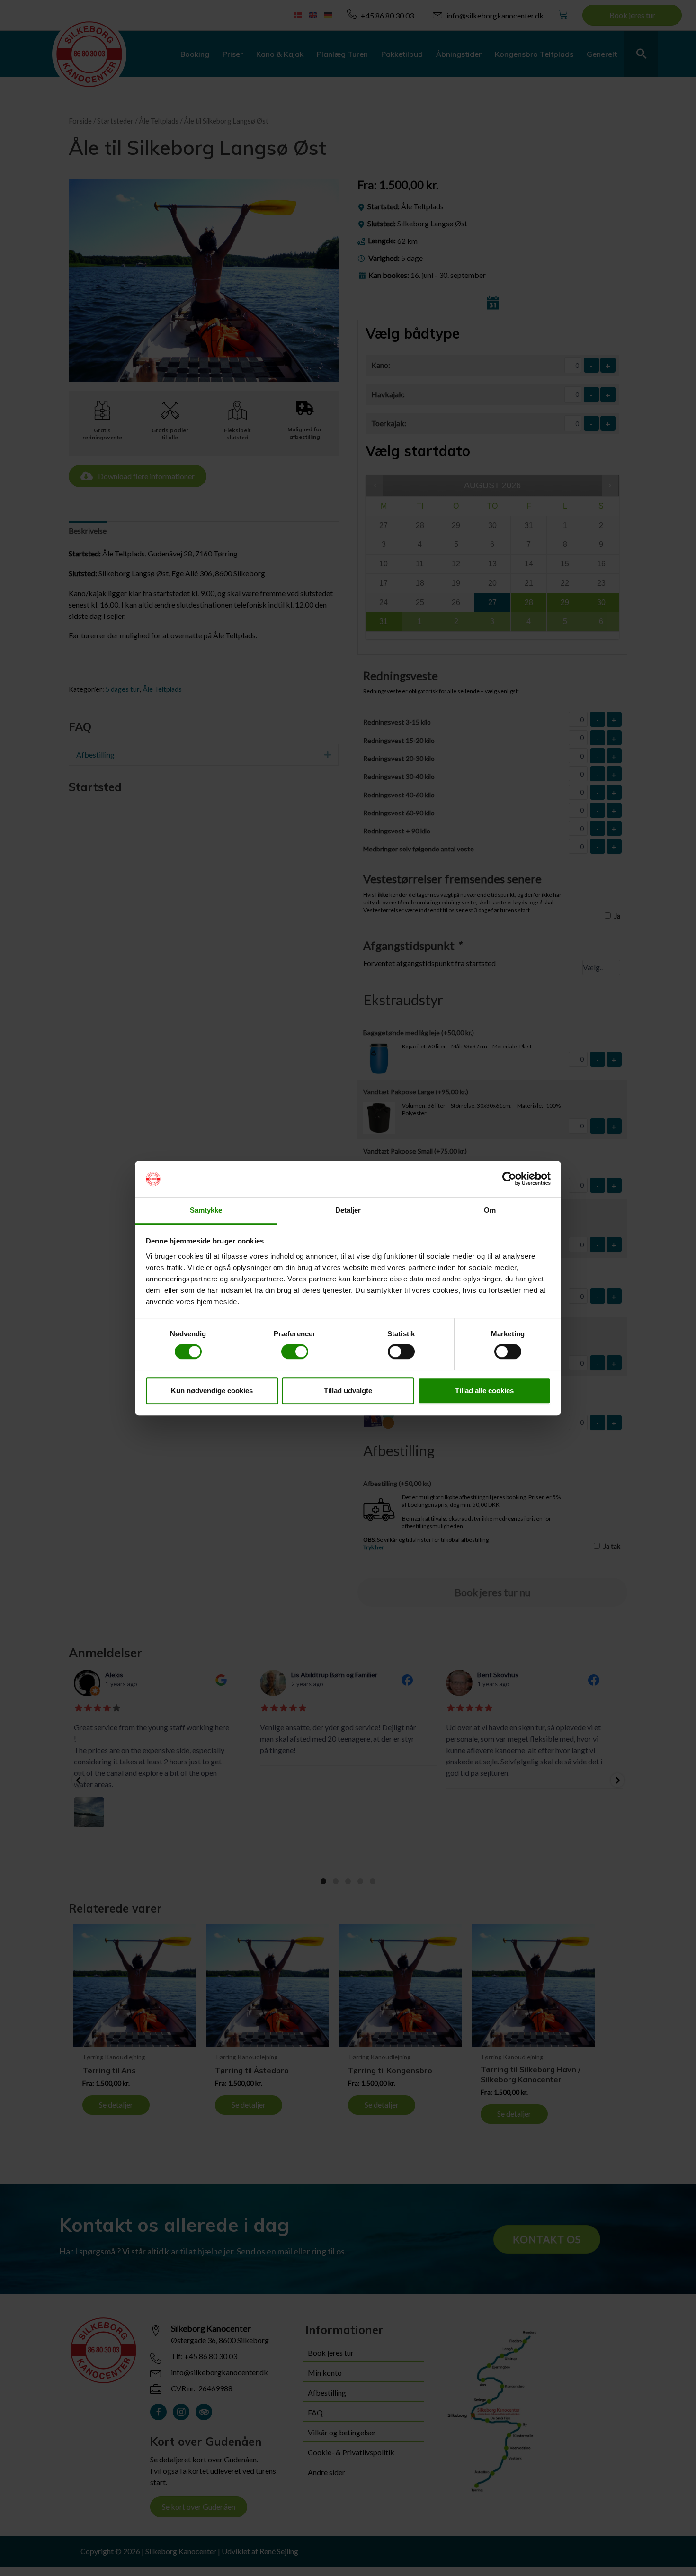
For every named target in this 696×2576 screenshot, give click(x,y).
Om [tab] (490, 1210)
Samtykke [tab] (206, 1210)
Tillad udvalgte (348, 1391)
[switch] (295, 1351)
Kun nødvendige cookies (212, 1391)
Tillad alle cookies (484, 1391)
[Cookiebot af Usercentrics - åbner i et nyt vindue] (509, 1179)
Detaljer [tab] (348, 1210)
